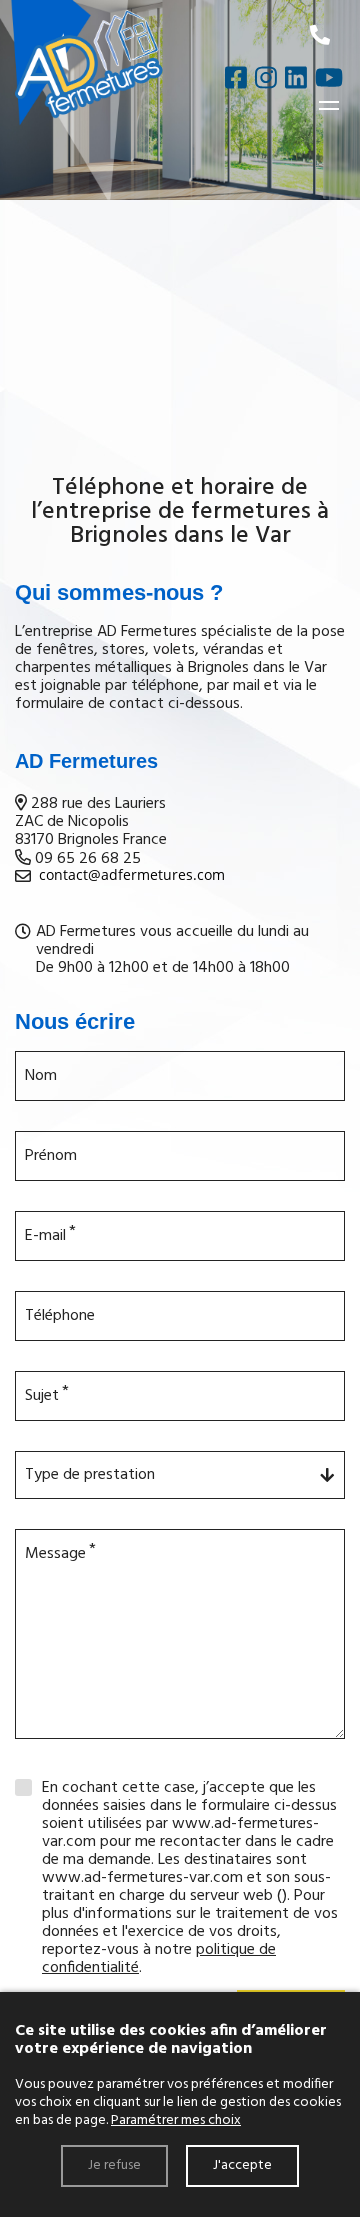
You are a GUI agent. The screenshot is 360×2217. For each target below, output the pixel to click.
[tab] (180, 861)
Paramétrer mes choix (176, 2120)
